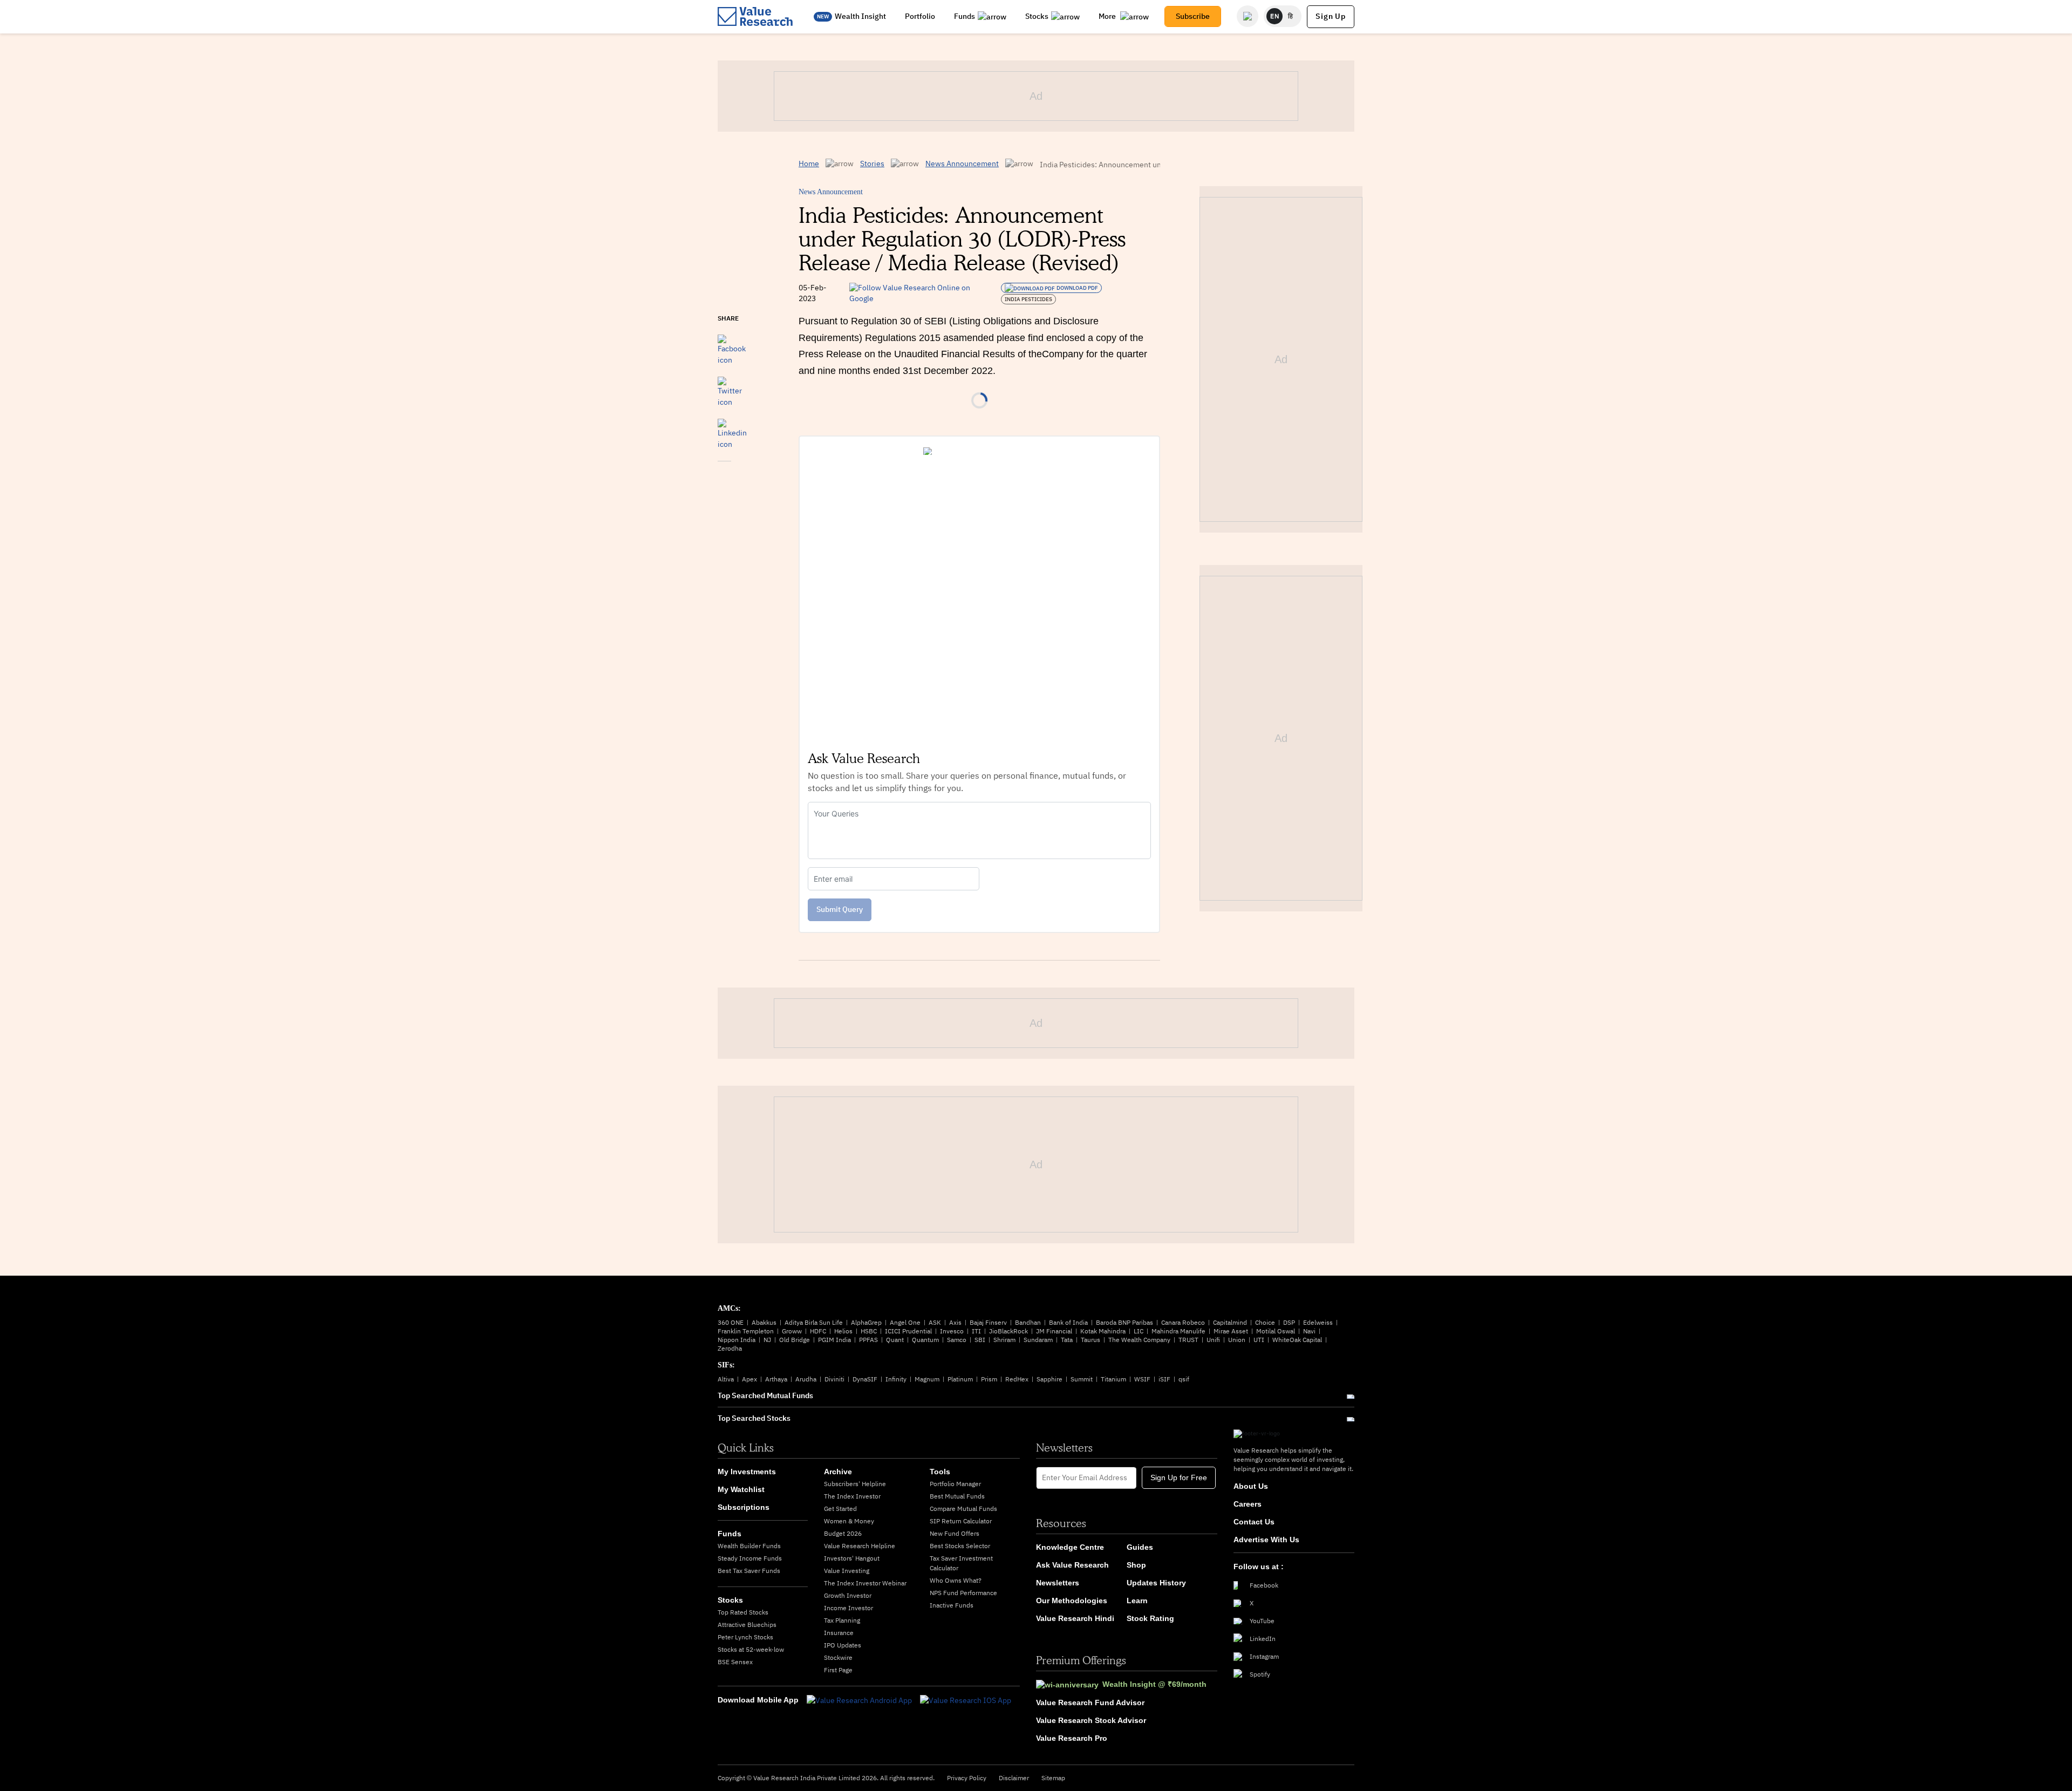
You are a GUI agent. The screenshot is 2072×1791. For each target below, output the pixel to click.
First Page (838, 1670)
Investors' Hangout (852, 1558)
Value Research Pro (1072, 1738)
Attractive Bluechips (747, 1625)
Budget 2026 (843, 1533)
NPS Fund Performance (963, 1593)
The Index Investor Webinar (865, 1583)
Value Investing (847, 1571)
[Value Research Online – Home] (755, 16)
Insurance (839, 1633)
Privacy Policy (967, 1778)
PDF (1077, 288)
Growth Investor (848, 1595)
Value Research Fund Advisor (1090, 1703)
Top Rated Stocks (743, 1612)
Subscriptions (744, 1507)
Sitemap (1053, 1778)
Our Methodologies (1072, 1601)
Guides (1140, 1547)
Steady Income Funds (750, 1558)
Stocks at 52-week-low (751, 1649)
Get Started (840, 1509)
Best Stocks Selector (960, 1546)
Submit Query (840, 909)
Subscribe (1193, 16)
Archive (838, 1472)
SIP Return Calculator (961, 1521)
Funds (965, 16)
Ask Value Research (1072, 1565)
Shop (1136, 1565)
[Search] (1248, 16)
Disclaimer (1014, 1778)
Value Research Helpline (860, 1546)
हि (1291, 16)
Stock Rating (1150, 1618)
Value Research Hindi (1075, 1618)
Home (809, 164)
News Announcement (962, 164)
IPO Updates (843, 1645)
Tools (940, 1472)
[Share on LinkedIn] (732, 429)
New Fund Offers (955, 1533)
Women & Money (849, 1521)
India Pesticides (1028, 299)
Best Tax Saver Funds (749, 1571)
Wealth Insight (860, 16)
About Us (1251, 1486)
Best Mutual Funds (957, 1496)
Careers (1248, 1504)
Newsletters (1058, 1583)
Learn (1137, 1601)
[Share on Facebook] (732, 345)
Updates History (1156, 1583)
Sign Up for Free (1179, 1477)
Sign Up (1331, 16)
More (1108, 16)
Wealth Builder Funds (749, 1546)
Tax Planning (842, 1620)
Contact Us (1254, 1522)
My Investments (747, 1472)
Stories (872, 164)
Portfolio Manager (955, 1484)
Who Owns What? (956, 1580)
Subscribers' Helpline (855, 1484)
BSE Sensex (735, 1662)
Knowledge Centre (1070, 1547)
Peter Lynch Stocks (745, 1637)
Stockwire (838, 1657)
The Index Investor (852, 1496)
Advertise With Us (1266, 1540)
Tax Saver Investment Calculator (961, 1563)
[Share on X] (730, 387)
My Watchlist (741, 1489)
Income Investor (848, 1608)
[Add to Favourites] (724, 476)
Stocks (1037, 16)
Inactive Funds (952, 1605)
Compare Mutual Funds (963, 1509)
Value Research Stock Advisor (1091, 1720)
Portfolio (920, 16)
